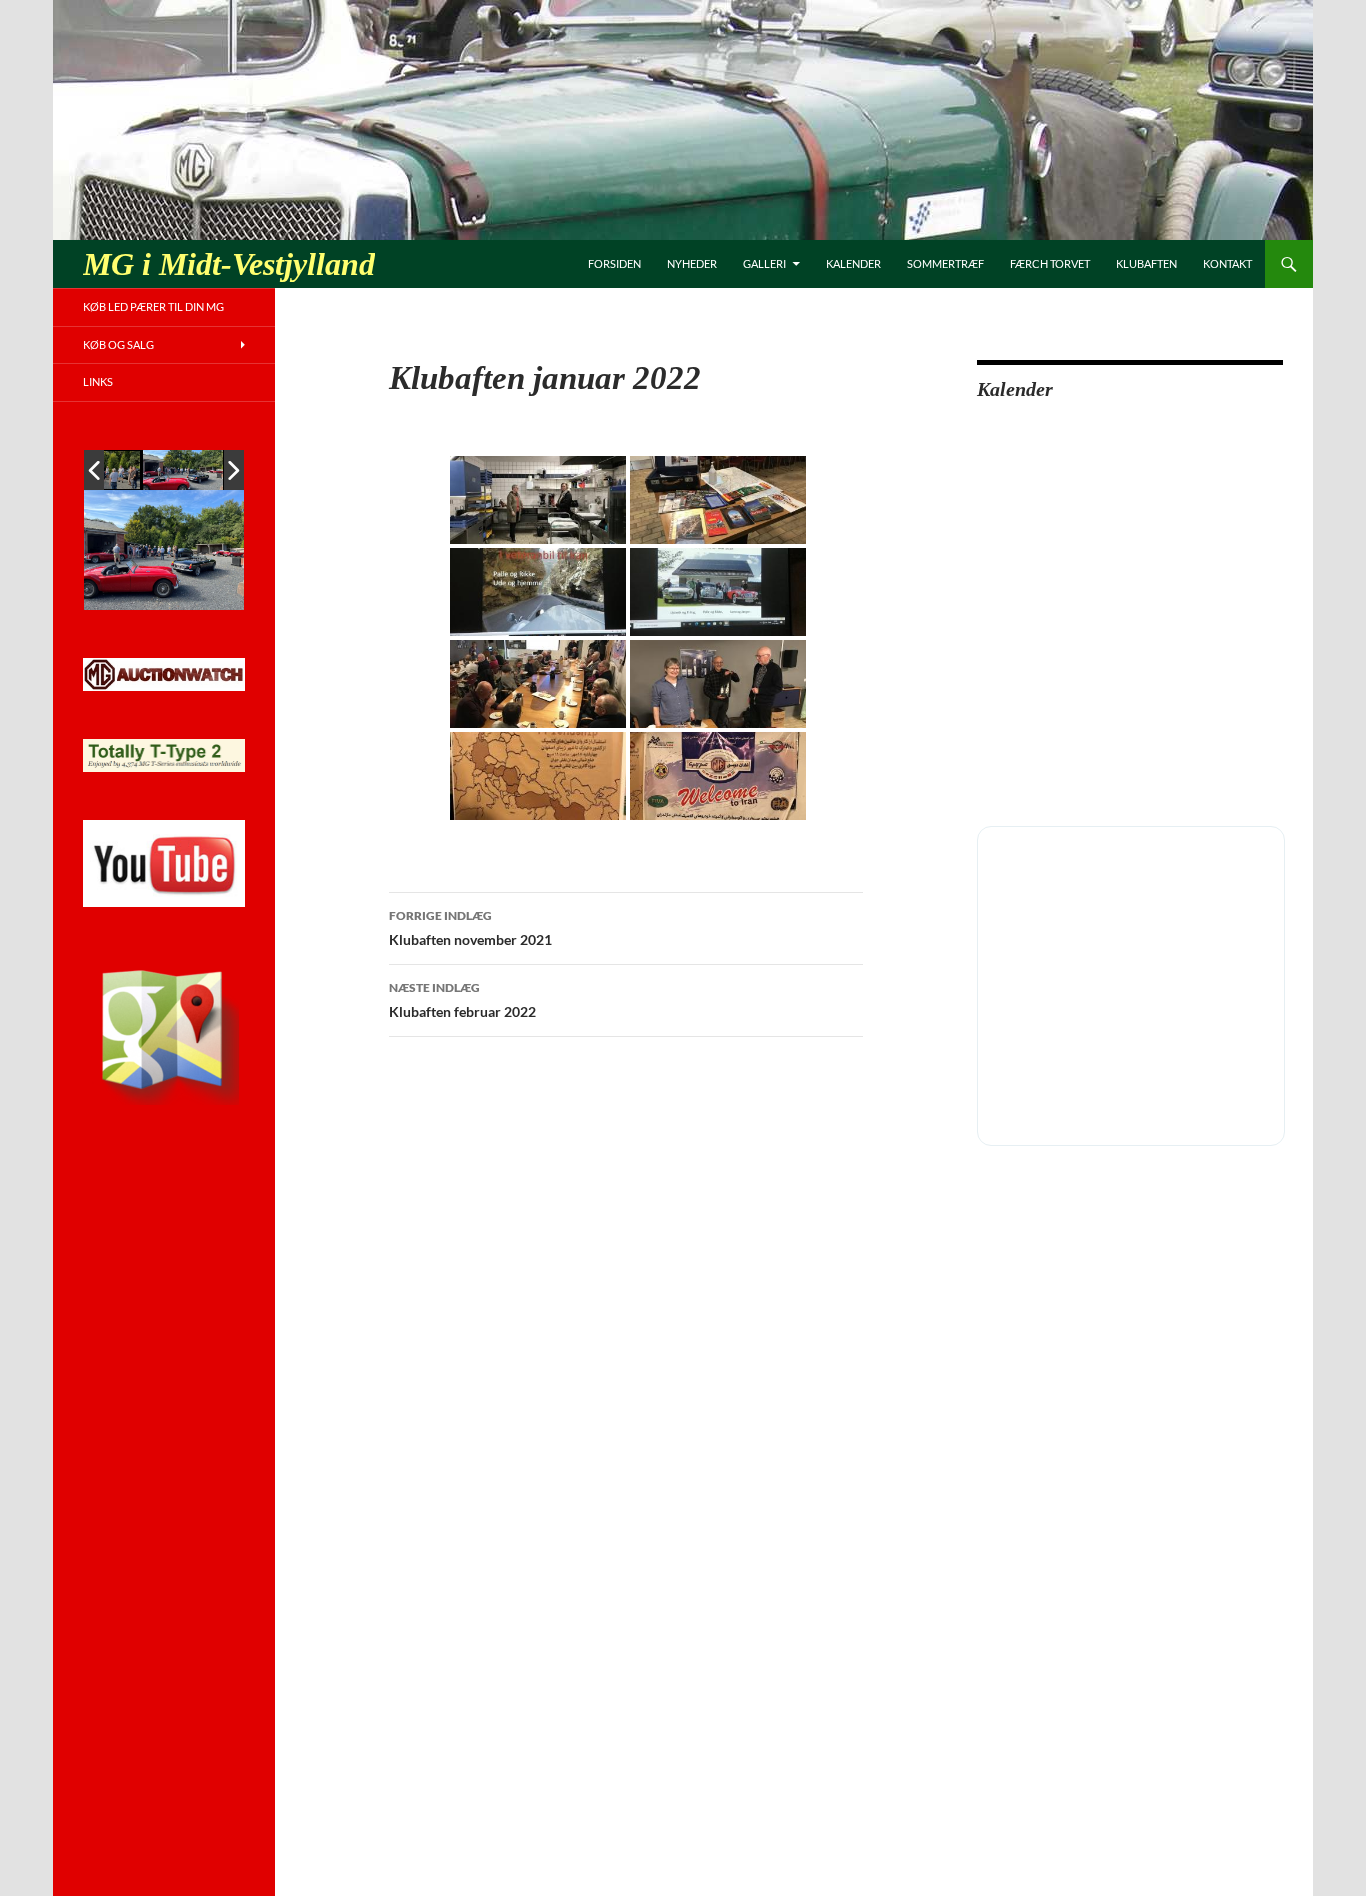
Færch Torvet (1050, 263)
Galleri (764, 263)
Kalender (853, 263)
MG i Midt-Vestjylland (229, 264)
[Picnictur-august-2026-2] (183, 470)
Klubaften (1146, 263)
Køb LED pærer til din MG (153, 306)
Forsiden (614, 263)
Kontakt (1227, 263)
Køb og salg (118, 344)
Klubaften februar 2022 (462, 1000)
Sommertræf (945, 263)
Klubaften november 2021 (470, 928)
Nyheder (692, 263)
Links (98, 381)
